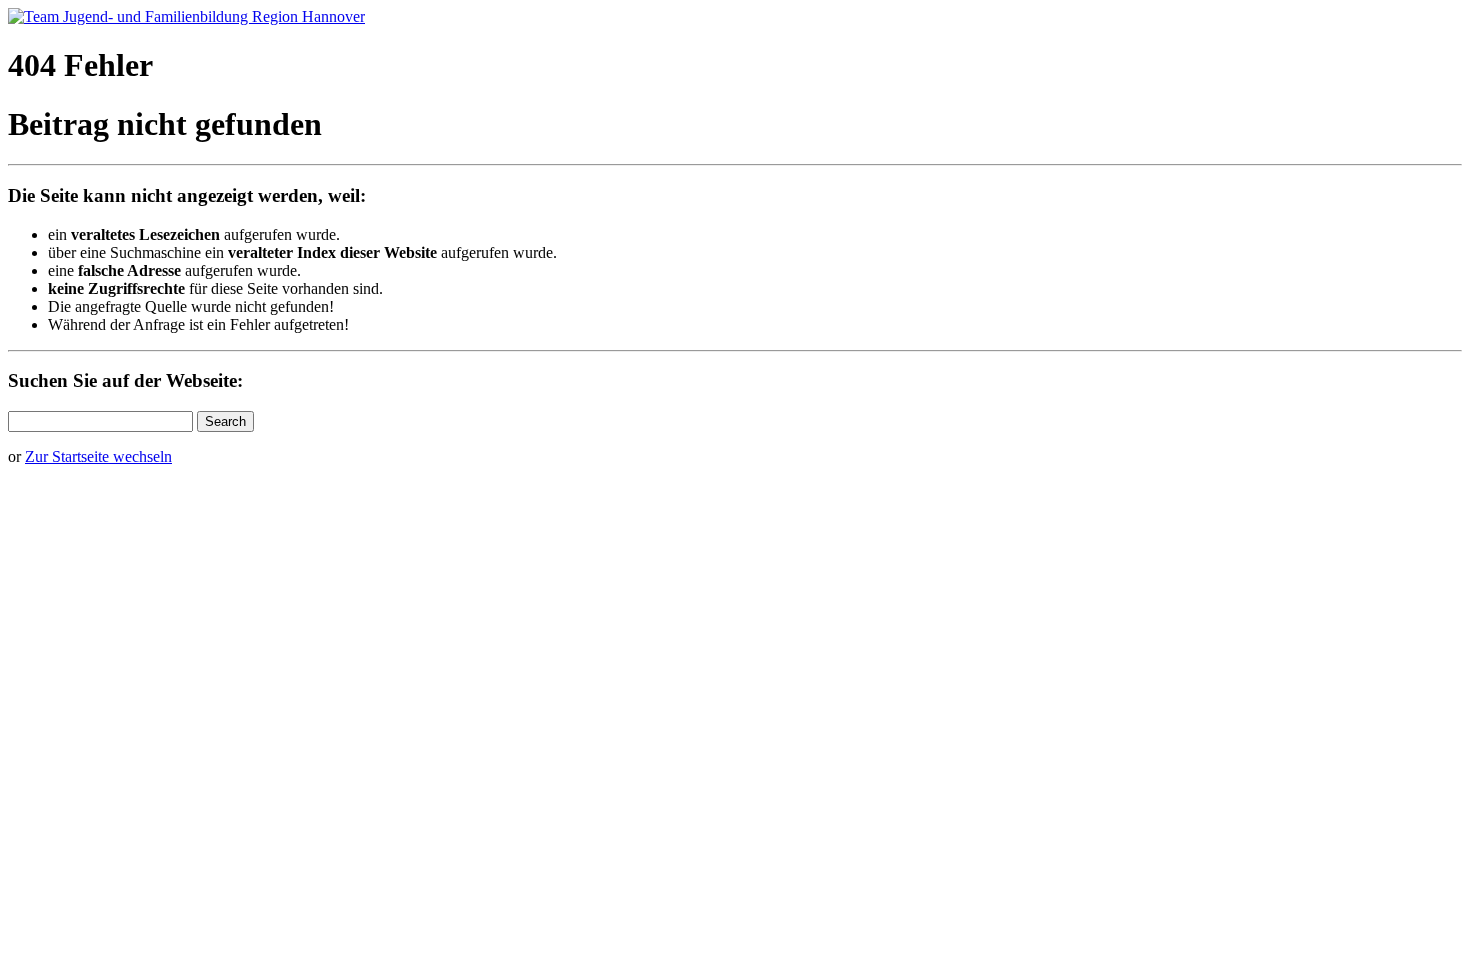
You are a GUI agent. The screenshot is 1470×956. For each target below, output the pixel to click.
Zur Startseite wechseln (98, 456)
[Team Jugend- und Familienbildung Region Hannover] (186, 16)
